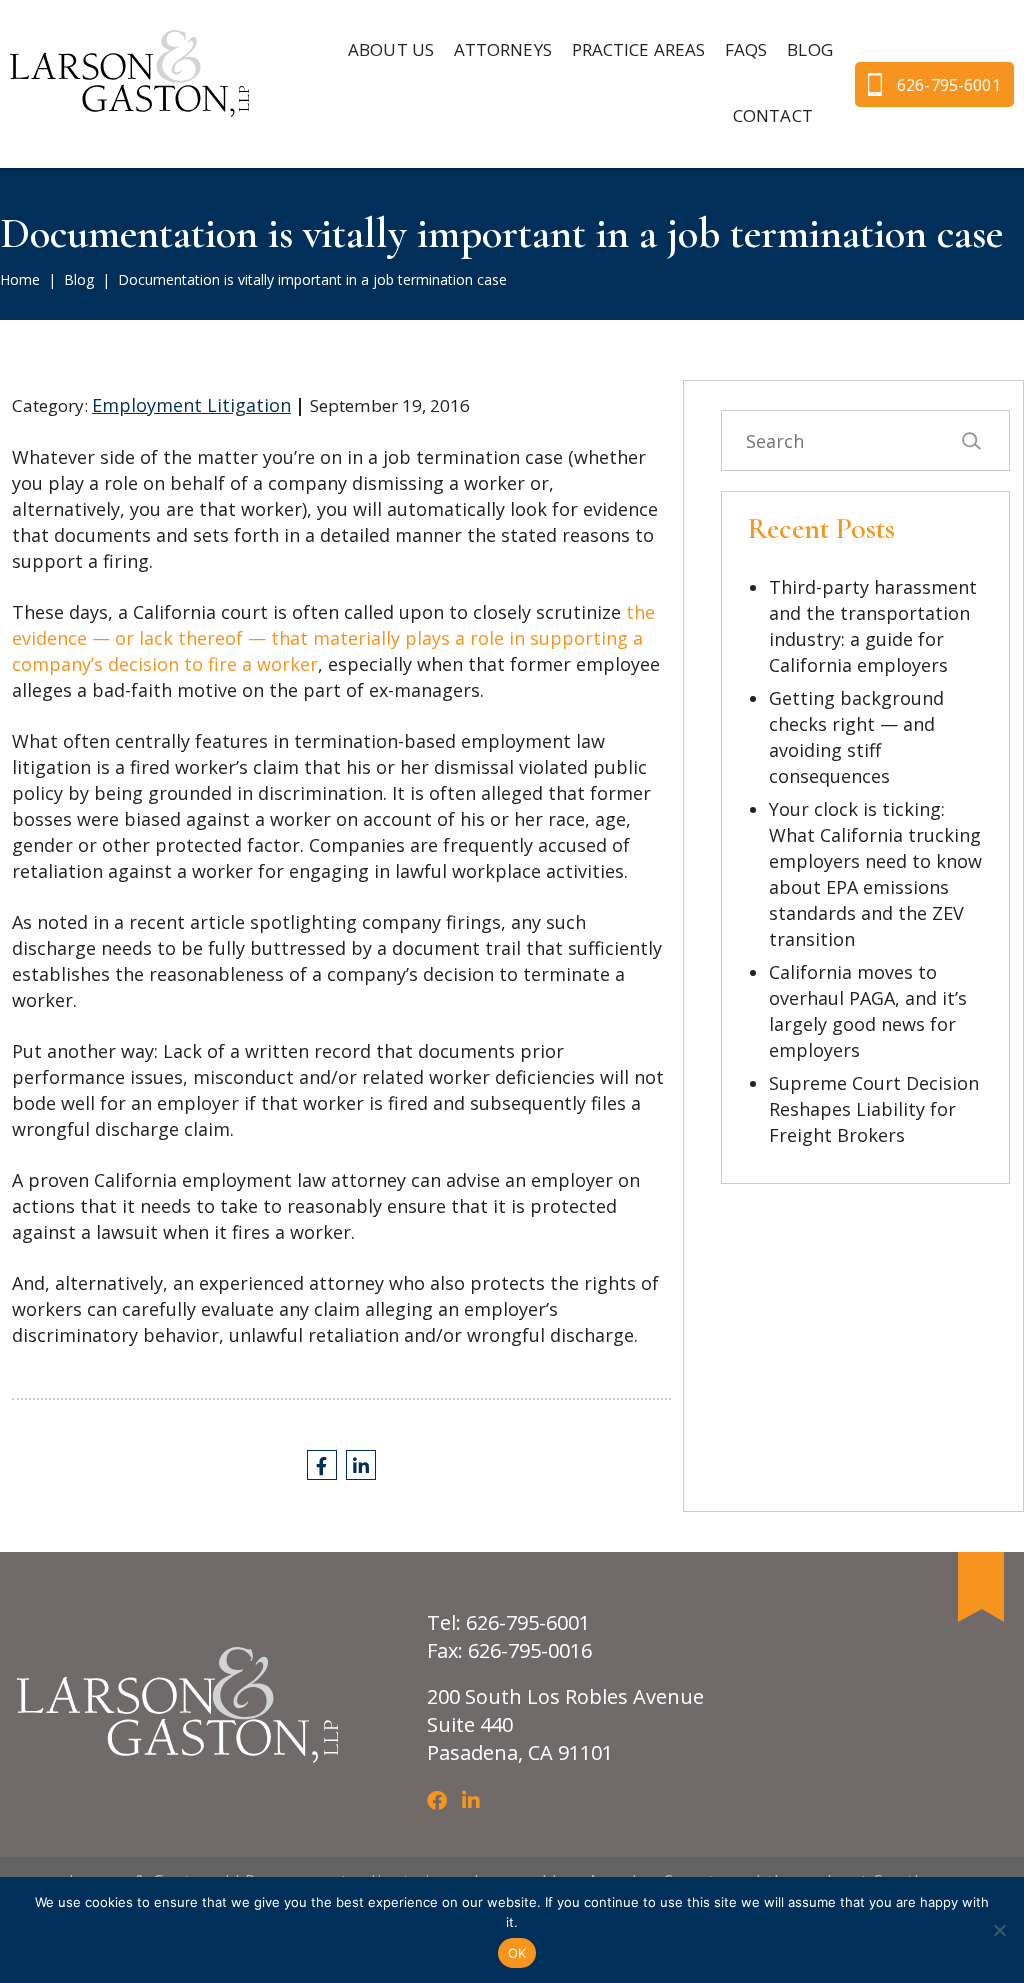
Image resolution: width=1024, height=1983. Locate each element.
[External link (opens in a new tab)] (322, 1465)
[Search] (970, 440)
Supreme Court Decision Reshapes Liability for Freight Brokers (874, 1109)
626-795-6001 (949, 85)
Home (20, 279)
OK (517, 1953)
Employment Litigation (191, 405)
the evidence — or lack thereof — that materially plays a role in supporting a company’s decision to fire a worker (333, 638)
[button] (503, 51)
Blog (79, 279)
